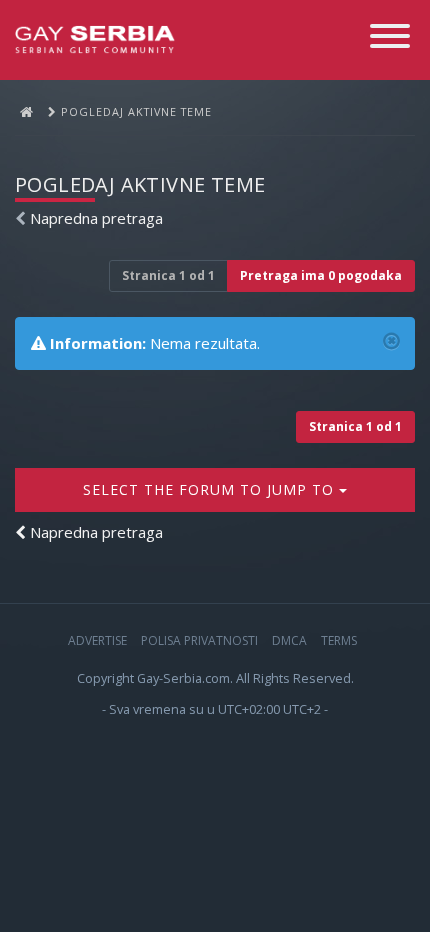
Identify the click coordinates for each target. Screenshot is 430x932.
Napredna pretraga (96, 218)
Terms (339, 640)
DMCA (289, 640)
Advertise (97, 640)
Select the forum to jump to (211, 489)
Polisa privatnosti (199, 640)
